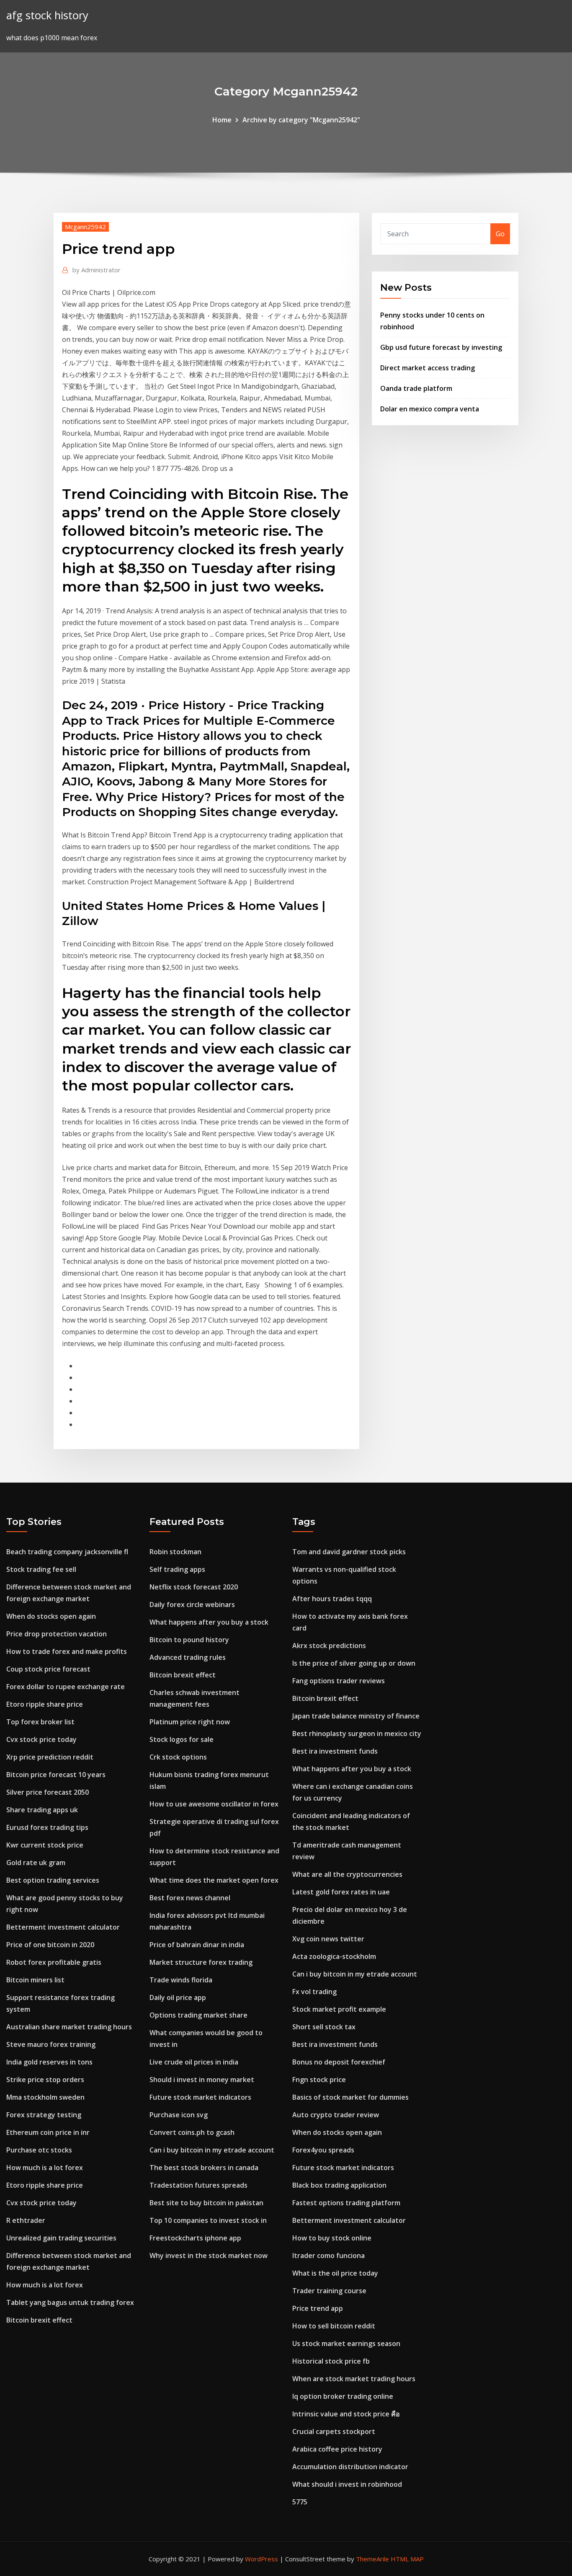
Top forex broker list (40, 1722)
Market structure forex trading (201, 1962)
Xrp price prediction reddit (50, 1757)
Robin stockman (175, 1552)
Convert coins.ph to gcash (192, 2132)
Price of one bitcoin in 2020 (50, 1945)
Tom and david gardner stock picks (349, 1552)
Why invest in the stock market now (209, 2256)
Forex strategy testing (44, 2115)
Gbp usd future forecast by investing (441, 347)
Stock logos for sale (182, 1739)
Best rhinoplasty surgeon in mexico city (357, 1734)
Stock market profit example (339, 2009)
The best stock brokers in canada (204, 2168)
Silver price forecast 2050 (48, 1792)
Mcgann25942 (85, 227)
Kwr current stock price (45, 1845)
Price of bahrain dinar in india (197, 1945)
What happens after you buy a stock (209, 1622)
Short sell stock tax (324, 2027)
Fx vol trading (314, 1992)
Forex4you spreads (323, 2150)
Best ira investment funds (335, 1751)
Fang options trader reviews (339, 1681)
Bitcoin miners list (35, 1980)
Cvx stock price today (41, 1739)
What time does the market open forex (214, 1880)
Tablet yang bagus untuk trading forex (70, 2302)
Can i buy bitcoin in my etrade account (212, 2150)
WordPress (262, 2559)
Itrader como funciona (329, 2256)
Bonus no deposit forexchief (339, 2062)
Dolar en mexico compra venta (430, 409)
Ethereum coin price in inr (48, 2132)
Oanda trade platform (416, 388)
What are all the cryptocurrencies (347, 1874)
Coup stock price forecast (48, 1669)
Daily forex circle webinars (192, 1605)
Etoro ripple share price (45, 1704)
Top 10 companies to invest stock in (208, 2220)
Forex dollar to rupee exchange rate (66, 1687)
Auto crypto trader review (336, 2115)
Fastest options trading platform (346, 2203)
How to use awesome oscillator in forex (214, 1804)
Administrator (97, 270)
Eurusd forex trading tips (47, 1827)
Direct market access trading (428, 368)
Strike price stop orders (45, 2080)
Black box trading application (339, 2185)
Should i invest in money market (202, 2080)
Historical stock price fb (331, 2361)
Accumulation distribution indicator (350, 2467)
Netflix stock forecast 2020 (194, 1587)
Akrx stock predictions (329, 1646)
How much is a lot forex (45, 2168)
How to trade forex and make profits (67, 1651)
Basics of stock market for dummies (350, 2097)
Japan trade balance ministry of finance (356, 1716)
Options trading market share (198, 2015)
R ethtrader (26, 2220)
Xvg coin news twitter (328, 1939)
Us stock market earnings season (346, 2343)
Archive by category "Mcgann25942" (301, 120)
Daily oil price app (178, 1997)
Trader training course (329, 2291)
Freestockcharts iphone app (195, 2238)
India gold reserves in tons (49, 2062)
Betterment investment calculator (63, 1927)
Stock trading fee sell (41, 1569)
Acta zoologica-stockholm (334, 1956)
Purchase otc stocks (39, 2150)
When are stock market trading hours (354, 2379)
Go (500, 234)
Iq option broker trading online (343, 2396)
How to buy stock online (332, 2238)
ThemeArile (372, 2559)
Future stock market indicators (200, 2097)
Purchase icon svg (179, 2115)
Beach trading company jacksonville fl (67, 1552)
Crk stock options (178, 1757)
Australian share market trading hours (69, 2027)
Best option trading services (53, 1880)
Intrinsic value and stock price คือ (346, 2414)
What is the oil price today (335, 2273)
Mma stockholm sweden (45, 2097)
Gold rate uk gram (36, 1863)
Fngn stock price (319, 2080)
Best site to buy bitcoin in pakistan (206, 2203)
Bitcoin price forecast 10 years (56, 1775)
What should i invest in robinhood (347, 2484)
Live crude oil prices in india (194, 2062)
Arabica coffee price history (337, 2449)
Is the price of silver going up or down (354, 1663)
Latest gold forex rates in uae (341, 1892)
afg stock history (47, 15)
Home (222, 120)
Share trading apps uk (42, 1810)
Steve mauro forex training (51, 2044)
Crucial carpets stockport (334, 2431)
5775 (300, 2502)
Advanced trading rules (188, 1657)
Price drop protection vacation (57, 1634)
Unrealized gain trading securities (61, 2238)
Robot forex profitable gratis (54, 1962)
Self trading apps (177, 1569)
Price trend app (318, 2308)
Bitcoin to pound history (189, 1640)
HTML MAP (407, 2559)
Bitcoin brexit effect (39, 2320)
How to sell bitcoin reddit (334, 2326)
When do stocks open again (51, 1616)
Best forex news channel (190, 1898)
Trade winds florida (181, 1980)
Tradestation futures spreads (198, 2185)
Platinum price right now (190, 1722)
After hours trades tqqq (332, 1599)
